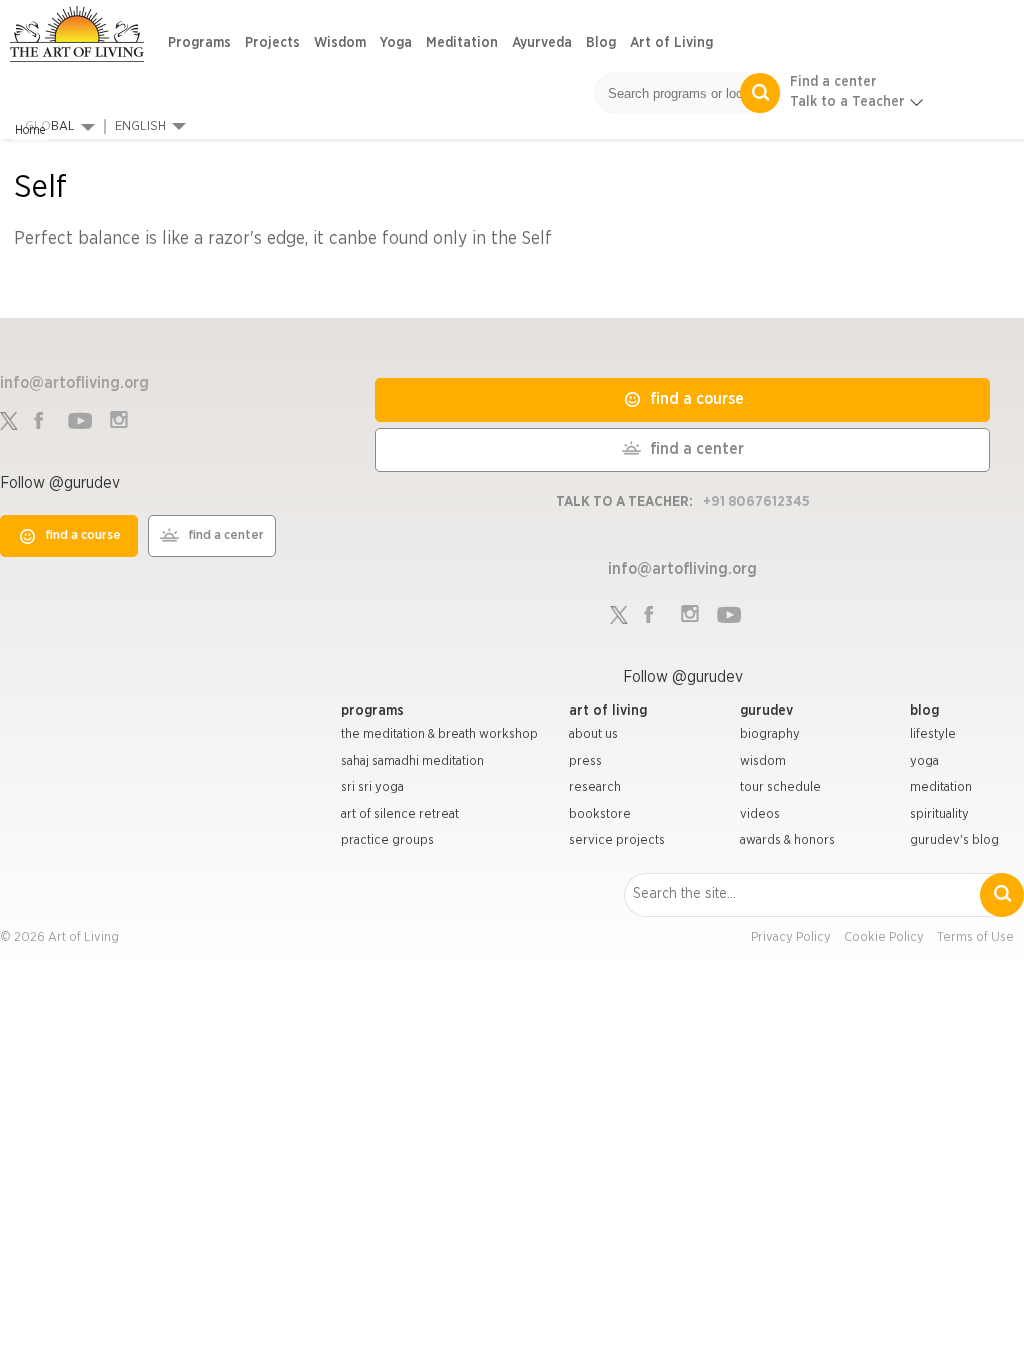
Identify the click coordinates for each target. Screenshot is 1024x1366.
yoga (924, 761)
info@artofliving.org (74, 383)
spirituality (939, 814)
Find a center (833, 82)
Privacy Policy (791, 937)
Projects (272, 43)
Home (30, 130)
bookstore (600, 814)
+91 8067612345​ (756, 502)
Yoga (396, 43)
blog (924, 711)
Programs (199, 43)
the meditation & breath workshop (439, 734)
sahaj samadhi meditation (412, 761)
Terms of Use (975, 937)
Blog (601, 43)
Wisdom (340, 43)
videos (760, 814)
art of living (608, 711)
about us (593, 734)
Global (50, 126)
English (140, 126)
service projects (617, 840)
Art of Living (671, 43)
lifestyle (933, 734)
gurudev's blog (954, 840)
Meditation (462, 43)
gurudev (766, 711)
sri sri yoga (372, 787)
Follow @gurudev (60, 483)
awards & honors (787, 840)
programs (372, 711)
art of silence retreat (400, 814)
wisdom (763, 761)
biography (770, 734)
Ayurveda (542, 43)
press (585, 761)
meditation (941, 787)
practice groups (387, 840)
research (595, 787)
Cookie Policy (884, 937)
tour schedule (780, 787)
